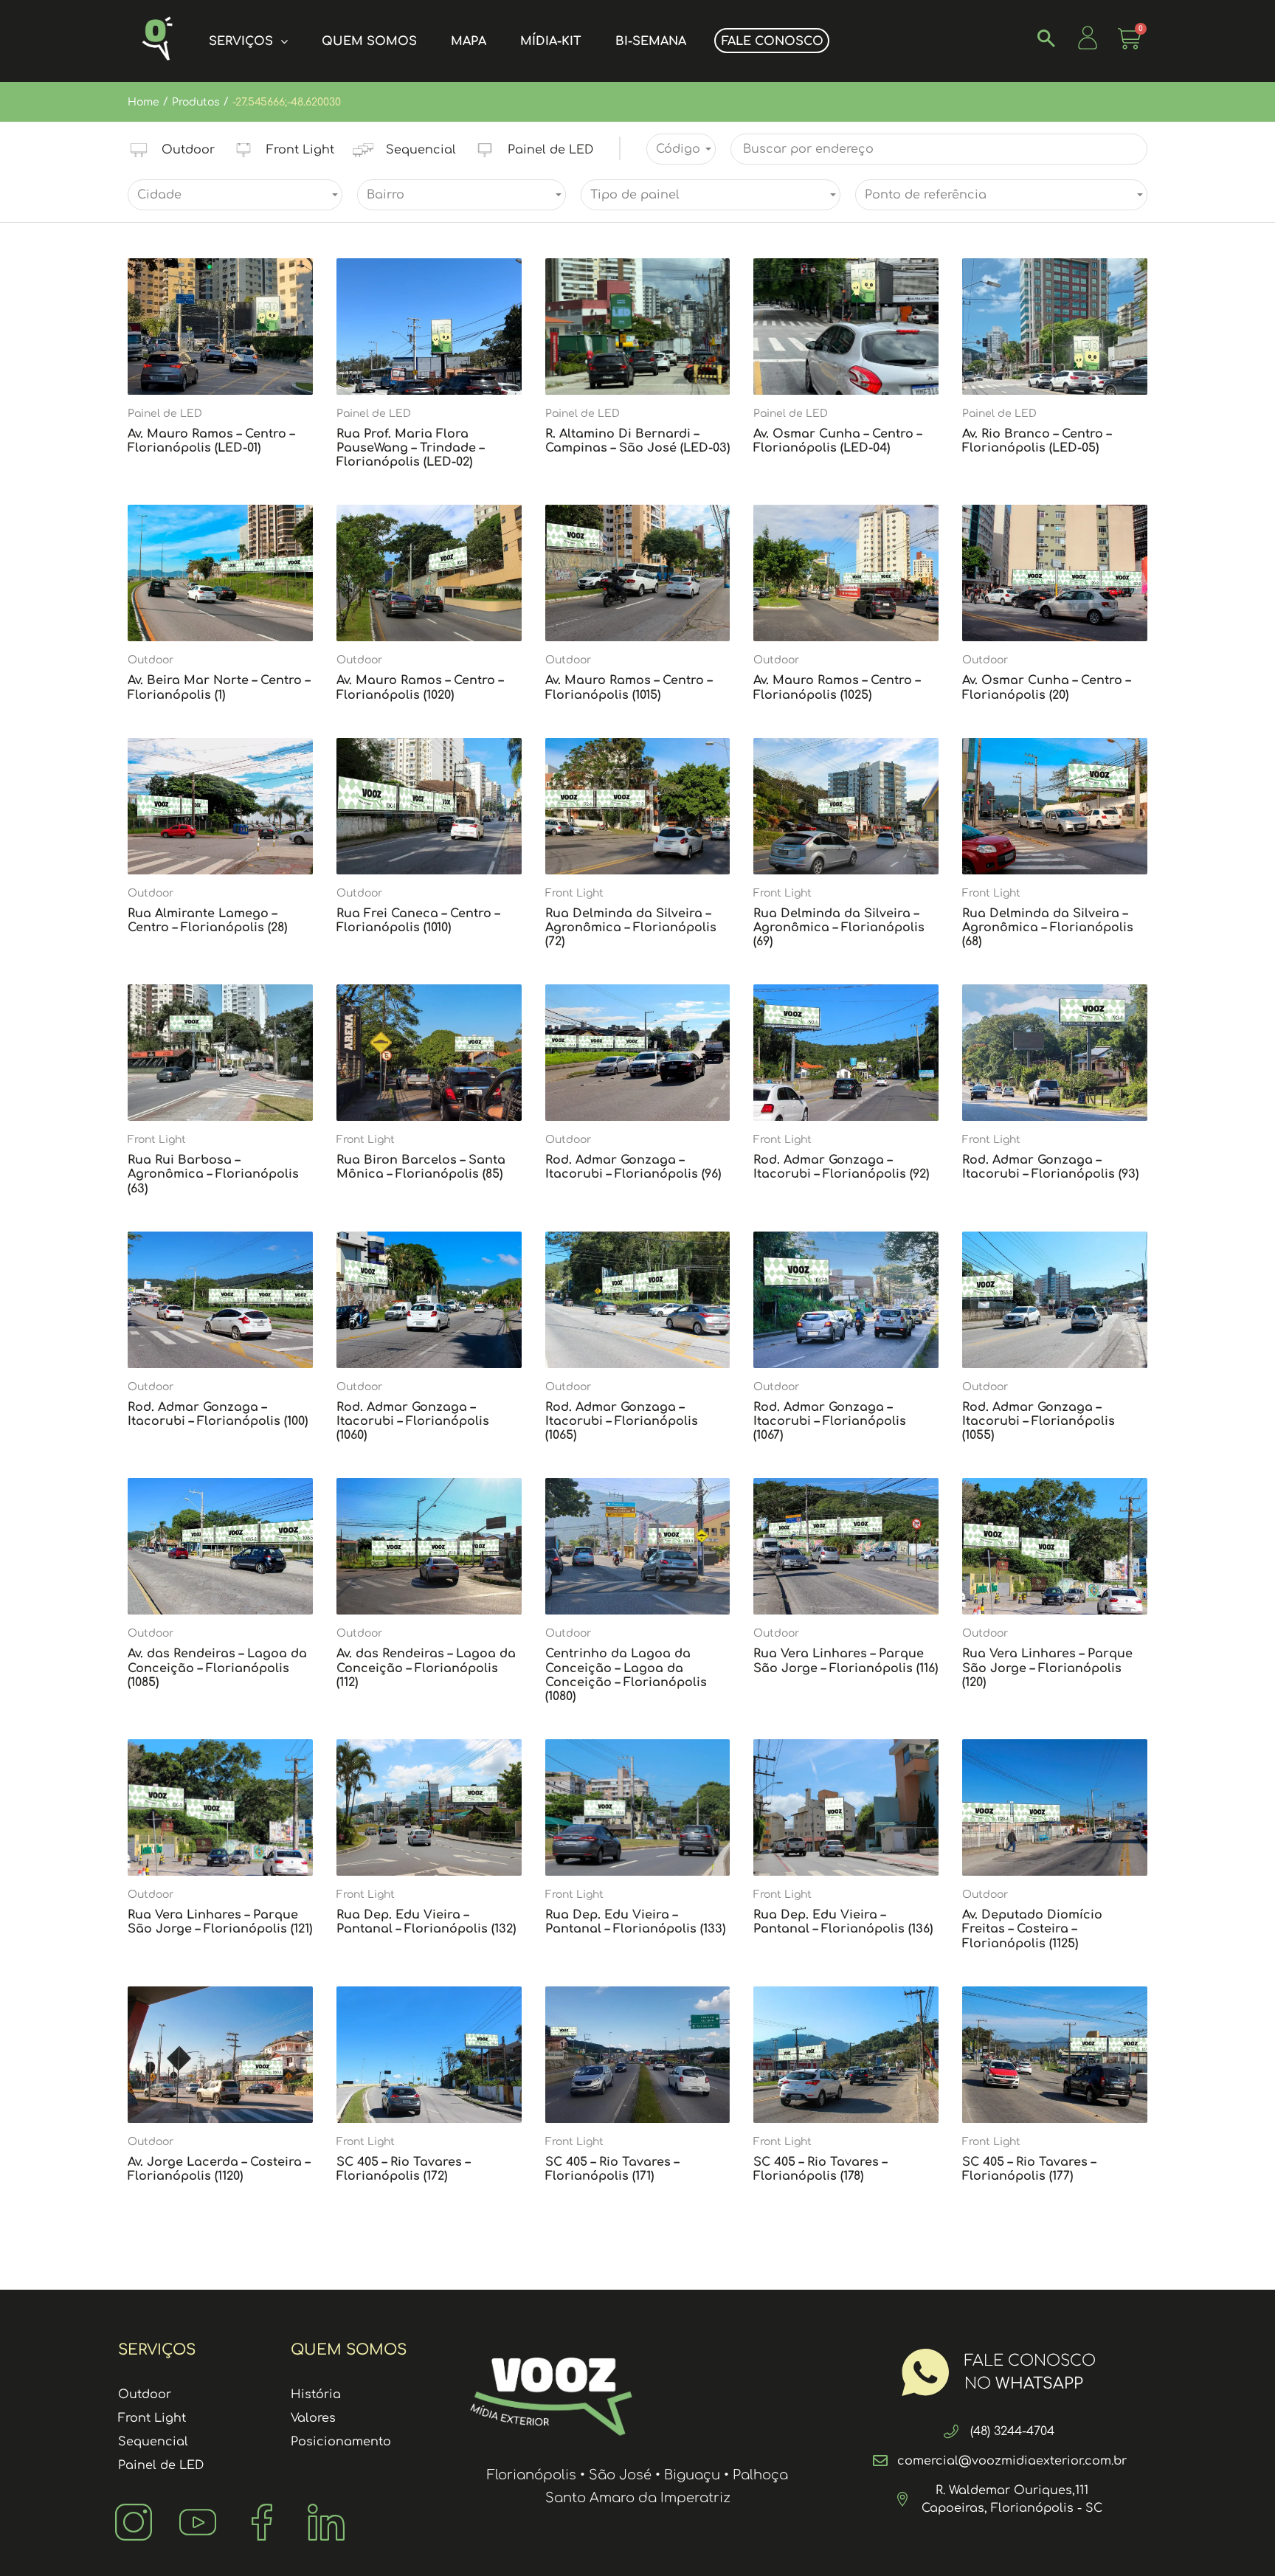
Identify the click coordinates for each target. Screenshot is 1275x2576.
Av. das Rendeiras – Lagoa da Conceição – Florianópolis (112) (426, 1668)
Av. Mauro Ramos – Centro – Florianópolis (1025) (837, 687)
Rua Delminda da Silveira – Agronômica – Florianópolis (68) (1048, 928)
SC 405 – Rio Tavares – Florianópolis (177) (1029, 2169)
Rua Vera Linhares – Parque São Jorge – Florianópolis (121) (220, 1922)
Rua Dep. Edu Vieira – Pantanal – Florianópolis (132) (426, 1922)
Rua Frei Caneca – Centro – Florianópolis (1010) (418, 921)
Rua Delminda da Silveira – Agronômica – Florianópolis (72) (631, 928)
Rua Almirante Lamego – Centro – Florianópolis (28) (207, 921)
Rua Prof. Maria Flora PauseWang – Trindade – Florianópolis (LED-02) (410, 448)
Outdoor (151, 660)
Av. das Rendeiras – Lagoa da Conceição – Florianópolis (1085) (217, 1668)
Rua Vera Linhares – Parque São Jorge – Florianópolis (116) (846, 1661)
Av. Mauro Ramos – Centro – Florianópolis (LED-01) (211, 441)
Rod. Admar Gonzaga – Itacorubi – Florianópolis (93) (1050, 1167)
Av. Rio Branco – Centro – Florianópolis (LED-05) (1037, 441)
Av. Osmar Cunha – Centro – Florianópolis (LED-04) (837, 441)
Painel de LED (165, 414)
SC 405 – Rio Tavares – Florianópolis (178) (820, 2169)
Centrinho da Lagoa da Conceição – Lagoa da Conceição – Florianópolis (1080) (626, 1675)
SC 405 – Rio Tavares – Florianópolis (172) (403, 2169)
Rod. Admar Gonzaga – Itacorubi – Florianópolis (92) (841, 1167)
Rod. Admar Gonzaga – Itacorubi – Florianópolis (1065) (622, 1421)
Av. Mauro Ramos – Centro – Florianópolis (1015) (629, 687)
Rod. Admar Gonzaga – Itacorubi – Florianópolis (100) (218, 1414)
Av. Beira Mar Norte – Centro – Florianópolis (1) (219, 687)
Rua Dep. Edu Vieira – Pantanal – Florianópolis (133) (635, 1922)
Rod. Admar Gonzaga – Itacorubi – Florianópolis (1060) (413, 1421)
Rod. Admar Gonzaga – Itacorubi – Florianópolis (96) (633, 1167)
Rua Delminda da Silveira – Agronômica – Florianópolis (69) (839, 928)
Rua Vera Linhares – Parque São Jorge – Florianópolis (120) (1047, 1668)
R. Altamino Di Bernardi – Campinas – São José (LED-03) (637, 441)
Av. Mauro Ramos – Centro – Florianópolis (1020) (420, 687)
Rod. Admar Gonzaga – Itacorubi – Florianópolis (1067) (830, 1421)
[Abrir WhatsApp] (1238, 2539)
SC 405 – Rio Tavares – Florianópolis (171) (612, 2169)
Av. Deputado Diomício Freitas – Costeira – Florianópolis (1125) (1032, 1929)
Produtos (196, 102)
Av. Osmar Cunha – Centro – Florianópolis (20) (1046, 687)
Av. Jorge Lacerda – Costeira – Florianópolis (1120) (219, 2169)
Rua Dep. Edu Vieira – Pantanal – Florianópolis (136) (843, 1922)
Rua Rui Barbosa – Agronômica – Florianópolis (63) (213, 1174)
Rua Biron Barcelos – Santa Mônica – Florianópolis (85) (421, 1167)
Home (144, 102)
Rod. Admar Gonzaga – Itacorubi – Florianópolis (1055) (1039, 1421)
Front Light (574, 893)
